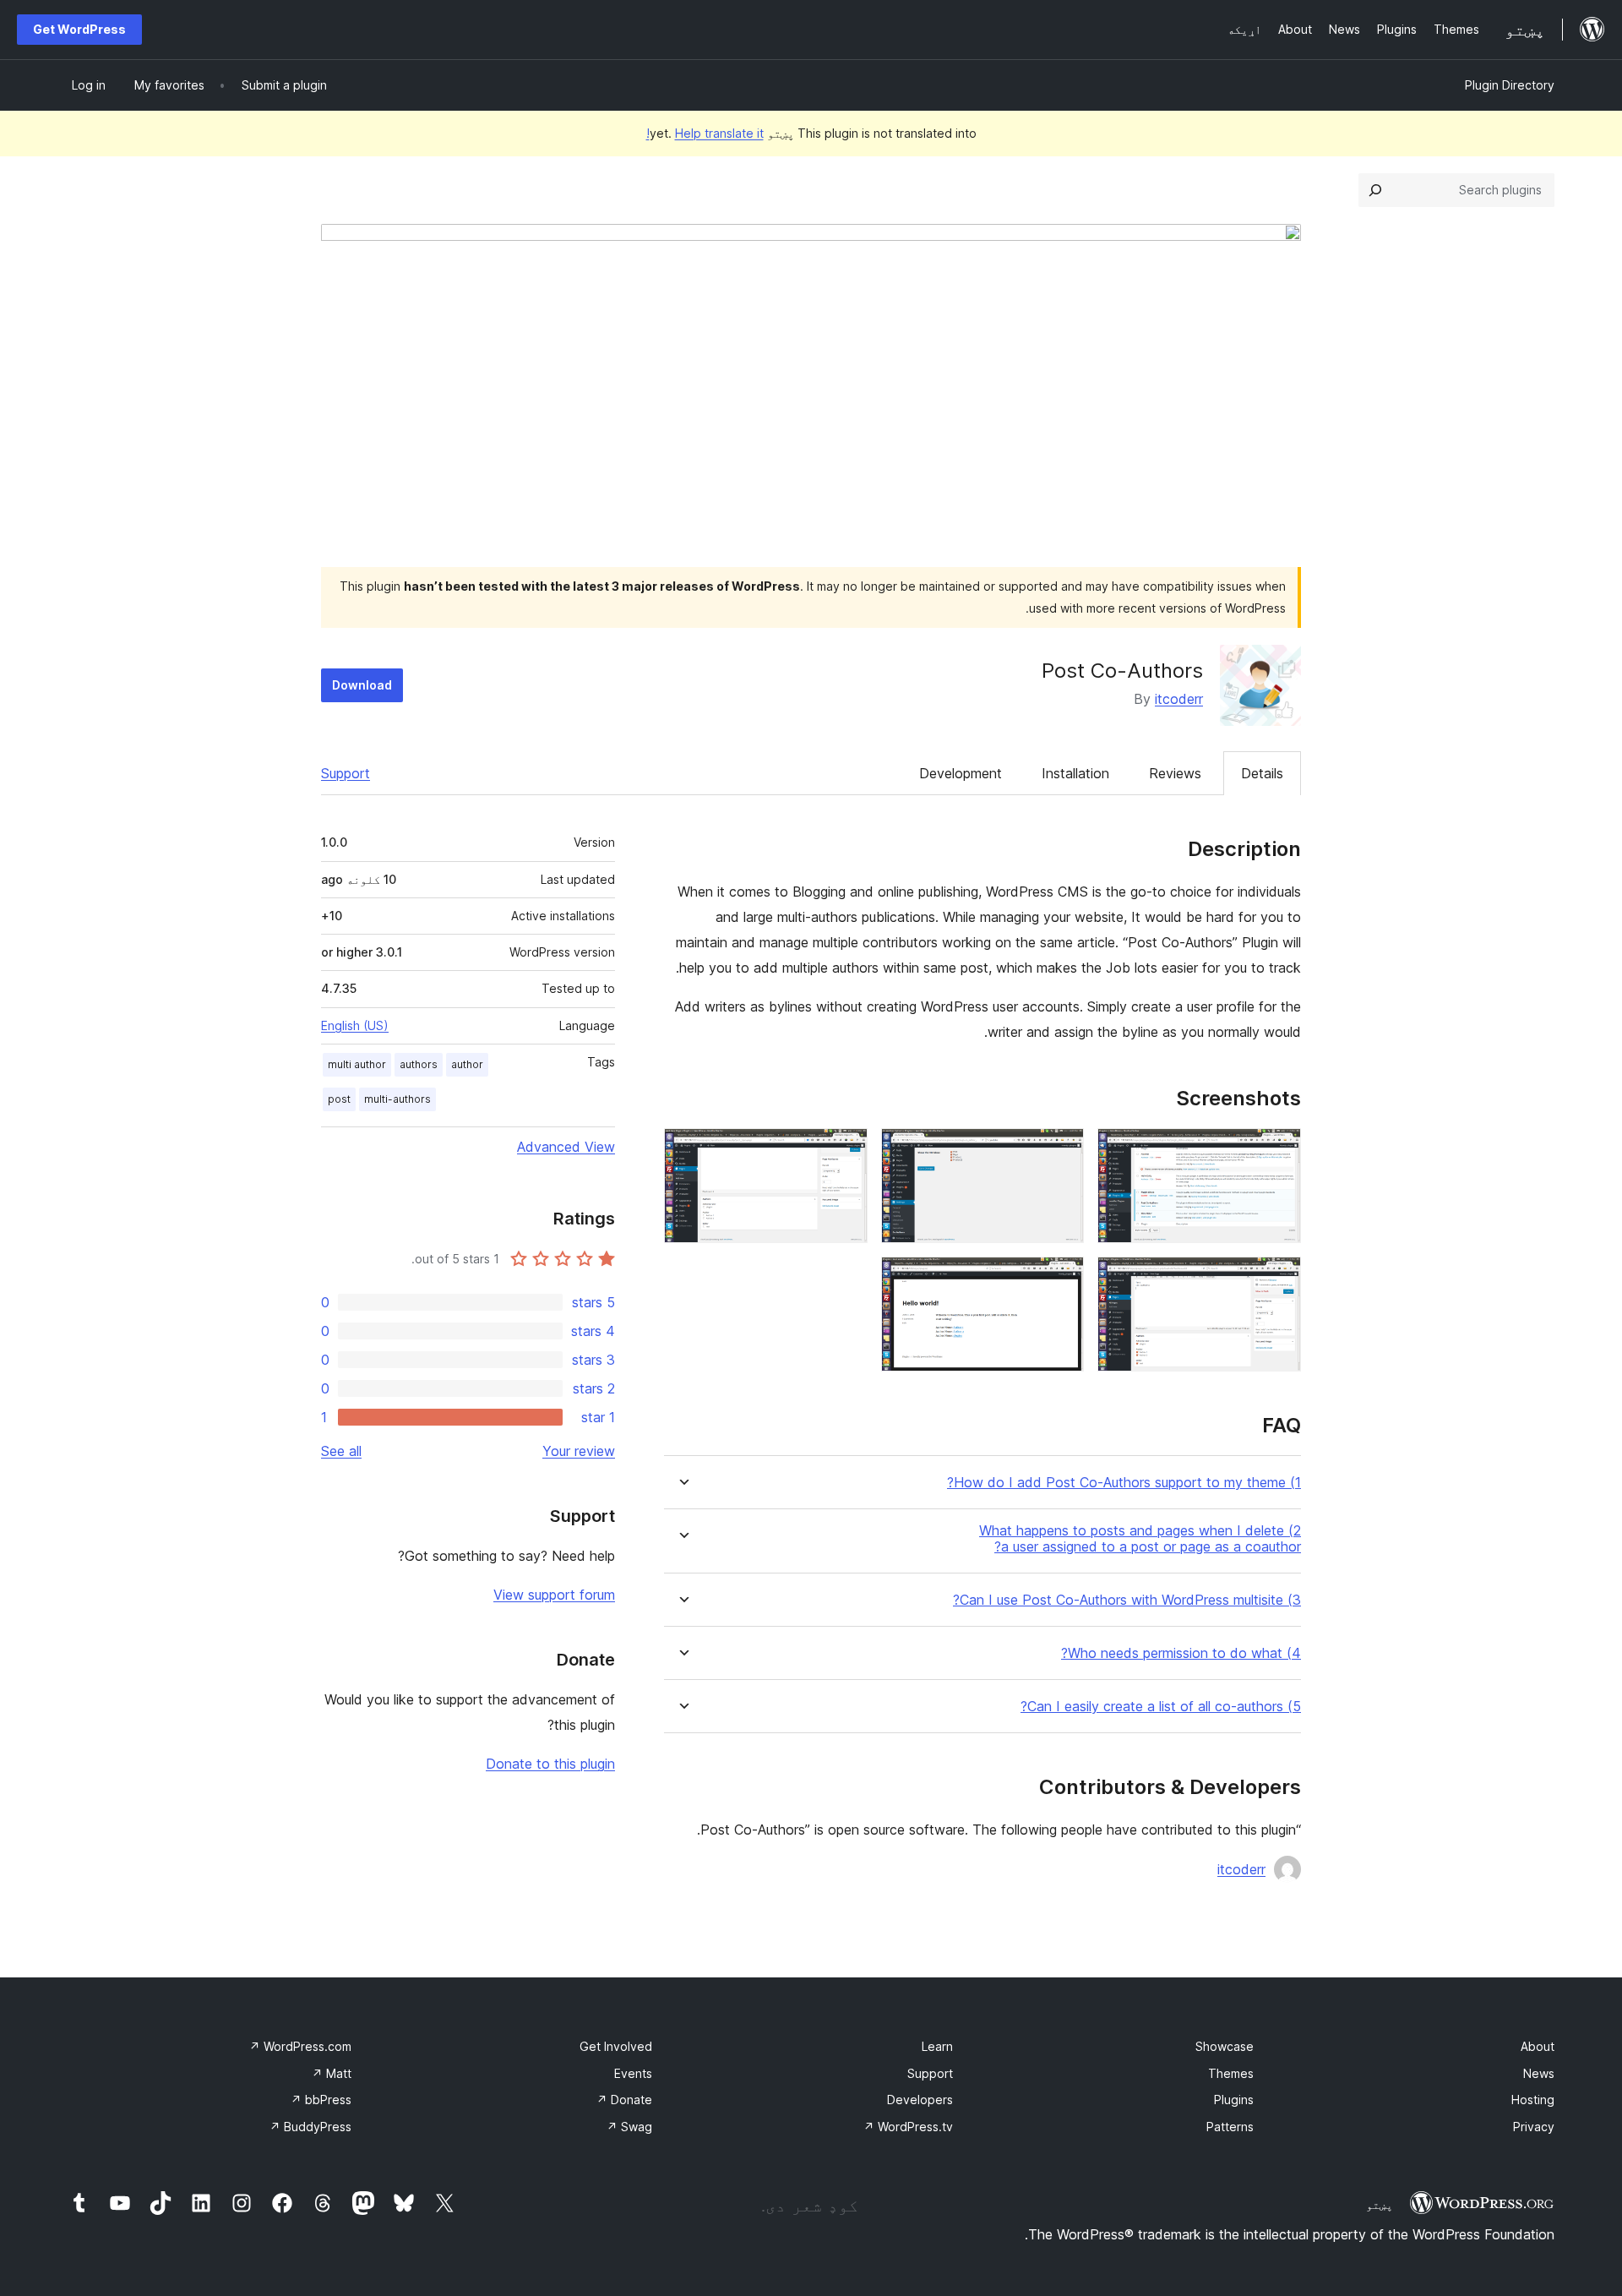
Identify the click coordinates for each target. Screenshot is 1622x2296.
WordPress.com (300, 2046)
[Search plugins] (1375, 190)
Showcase (1225, 2046)
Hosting (1533, 2100)
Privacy (1534, 2127)
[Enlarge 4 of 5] (1278, 1279)
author (467, 1064)
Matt (332, 2073)
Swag (629, 2127)
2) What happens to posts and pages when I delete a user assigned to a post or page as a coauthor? (1140, 1539)
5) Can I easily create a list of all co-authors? (1161, 1707)
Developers (920, 2100)
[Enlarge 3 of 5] (845, 1151)
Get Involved (616, 2046)
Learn (937, 2046)
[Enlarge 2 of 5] (1061, 1151)
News (1539, 2073)
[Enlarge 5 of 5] (1061, 1279)
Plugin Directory (1510, 85)
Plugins (1234, 2100)
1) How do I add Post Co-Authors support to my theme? (1124, 1483)
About (1538, 2046)
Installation (1075, 773)
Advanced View (566, 1147)
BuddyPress (310, 2127)
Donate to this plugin (550, 1764)
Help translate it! (705, 133)
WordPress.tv (908, 2127)
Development (961, 773)
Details (1262, 773)
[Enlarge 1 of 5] (1278, 1151)
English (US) (355, 1025)
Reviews (1175, 773)
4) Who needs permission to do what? (1181, 1653)
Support (346, 773)
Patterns (1230, 2127)
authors (419, 1064)
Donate (624, 2100)
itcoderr (1179, 699)
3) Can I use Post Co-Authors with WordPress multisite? (1127, 1600)
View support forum (554, 1595)
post (339, 1099)
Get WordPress (79, 29)
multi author (357, 1064)
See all (341, 1451)
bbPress (321, 2100)
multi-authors (397, 1099)
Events (633, 2073)
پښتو (1380, 2205)
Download (362, 685)
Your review (579, 1451)
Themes (1231, 2073)
